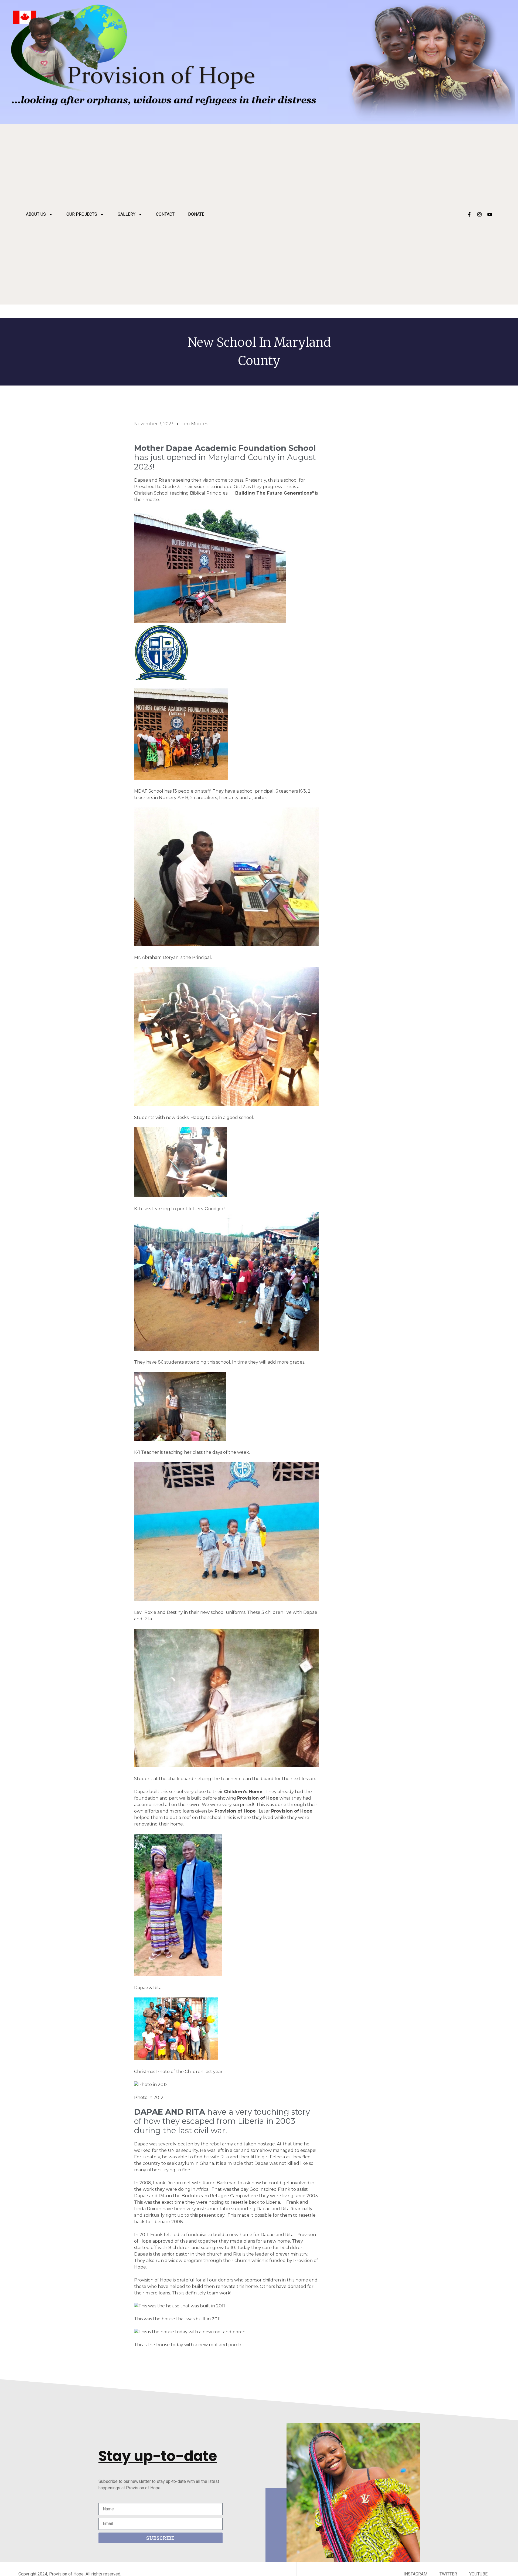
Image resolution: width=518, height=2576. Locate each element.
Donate (196, 214)
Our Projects (82, 214)
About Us (36, 214)
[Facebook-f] (469, 214)
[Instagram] (479, 214)
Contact (165, 214)
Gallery (127, 214)
